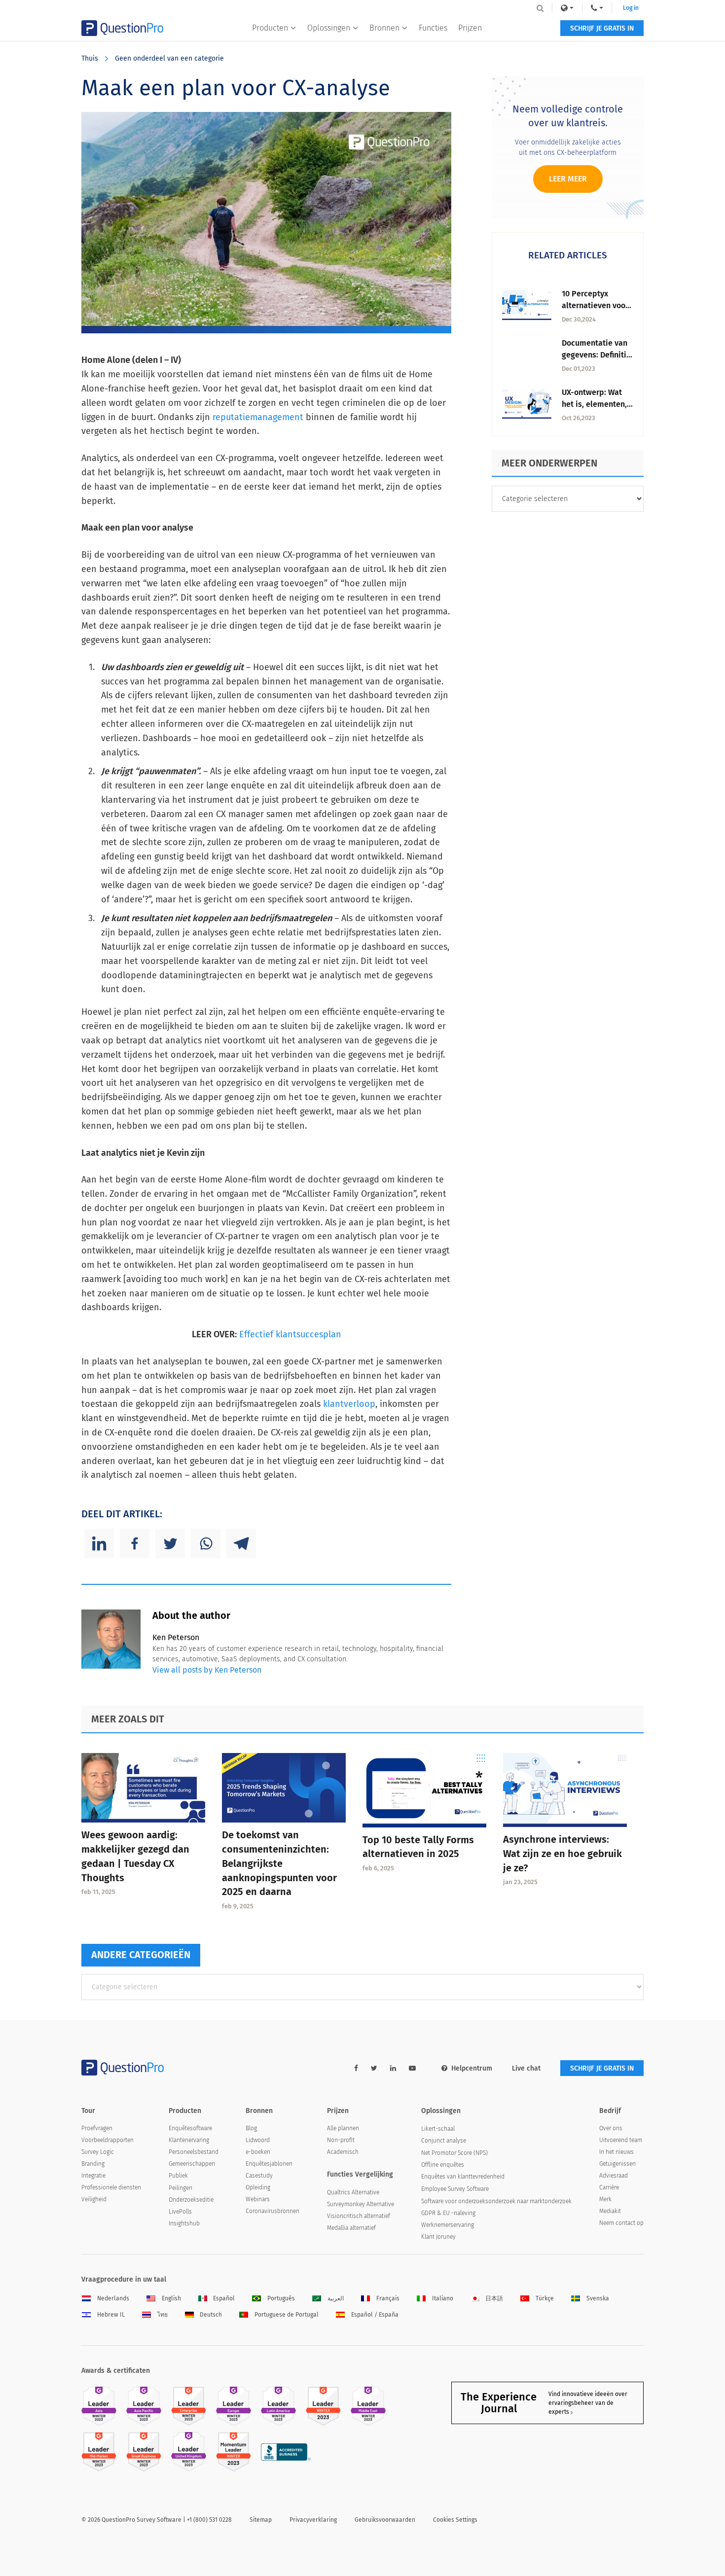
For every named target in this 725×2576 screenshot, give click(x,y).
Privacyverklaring (313, 2520)
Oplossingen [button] (329, 28)
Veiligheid (94, 2199)
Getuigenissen (617, 2164)
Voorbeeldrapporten (108, 2140)
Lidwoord (258, 2140)
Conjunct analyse (444, 2141)
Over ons (611, 2128)
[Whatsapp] (206, 1543)
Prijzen (470, 28)
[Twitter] (170, 1543)
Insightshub (184, 2223)
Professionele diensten (111, 2187)
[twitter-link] (374, 2068)
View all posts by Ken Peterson (207, 1670)
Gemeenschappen (192, 2164)
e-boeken (258, 2152)
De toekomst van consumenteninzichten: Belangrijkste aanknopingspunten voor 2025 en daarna (279, 1863)
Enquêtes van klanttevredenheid (463, 2177)
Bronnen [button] (384, 28)
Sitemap (261, 2520)
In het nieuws (616, 2152)
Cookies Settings (455, 2520)
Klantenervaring (189, 2140)
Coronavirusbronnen (272, 2211)
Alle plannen (343, 2128)
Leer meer (568, 179)
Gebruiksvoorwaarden (385, 2520)
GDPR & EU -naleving (448, 2213)
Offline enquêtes (443, 2165)
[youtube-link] (412, 2068)
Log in (631, 8)
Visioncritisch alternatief (359, 2216)
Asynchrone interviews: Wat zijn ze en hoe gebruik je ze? (562, 1854)
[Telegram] (241, 1543)
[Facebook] (135, 1543)
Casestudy (259, 2176)
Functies (433, 28)
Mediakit (610, 2211)
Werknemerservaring (448, 2225)
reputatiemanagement (258, 417)
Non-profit (341, 2140)
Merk (605, 2199)
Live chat (526, 2068)
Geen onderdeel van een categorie (169, 58)
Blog (251, 2128)
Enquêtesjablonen (269, 2164)
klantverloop (349, 1404)
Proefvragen (97, 2128)
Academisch (343, 2152)
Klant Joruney (438, 2237)
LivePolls (180, 2212)
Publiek (178, 2176)
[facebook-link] (356, 2068)
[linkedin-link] (393, 2068)
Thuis (90, 58)
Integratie (93, 2176)
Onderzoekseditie (191, 2200)
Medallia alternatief (351, 2228)
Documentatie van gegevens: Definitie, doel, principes (597, 355)
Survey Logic (98, 2152)
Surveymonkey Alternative (361, 2204)
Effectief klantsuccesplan (290, 1334)
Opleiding (258, 2187)
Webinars (258, 2199)
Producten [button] (270, 28)
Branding (93, 2164)
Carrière (609, 2187)
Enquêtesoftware (190, 2128)
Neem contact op (621, 2223)
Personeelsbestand (194, 2152)
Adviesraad (614, 2176)
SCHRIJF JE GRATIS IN (602, 28)
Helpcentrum (472, 2068)
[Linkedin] (99, 1543)
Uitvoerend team (621, 2140)
